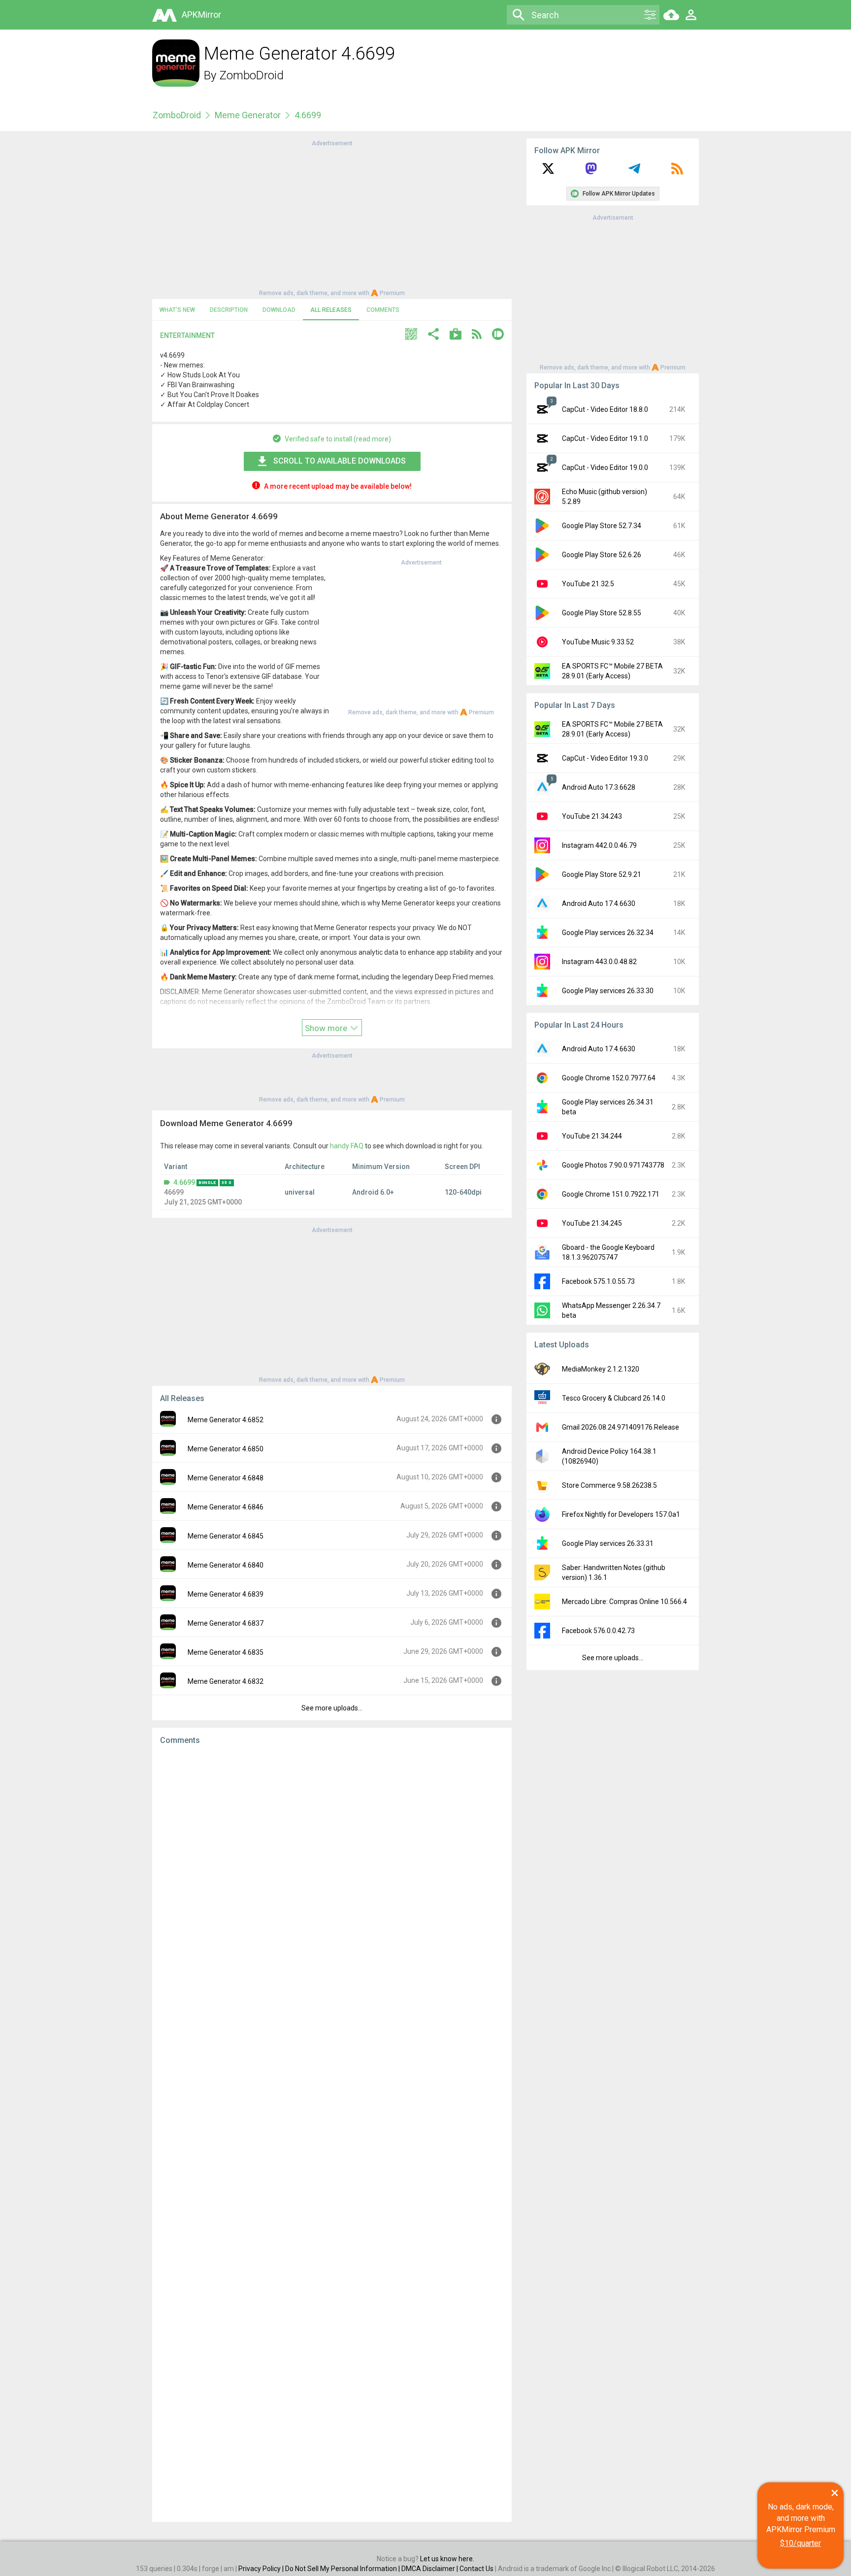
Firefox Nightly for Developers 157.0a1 (621, 1514)
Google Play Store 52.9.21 (602, 874)
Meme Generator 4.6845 (226, 1536)
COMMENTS (383, 310)
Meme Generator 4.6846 (226, 1507)
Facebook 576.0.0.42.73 (598, 1631)
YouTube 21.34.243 (592, 816)
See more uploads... (332, 1708)
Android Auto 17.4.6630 (599, 903)
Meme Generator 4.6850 (226, 1449)
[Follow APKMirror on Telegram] (634, 172)
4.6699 (184, 1182)
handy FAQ (347, 1146)
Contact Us (476, 2569)
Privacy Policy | (262, 2569)
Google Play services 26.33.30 (608, 991)
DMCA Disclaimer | (430, 2569)
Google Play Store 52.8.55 (602, 613)
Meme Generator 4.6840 (226, 1565)
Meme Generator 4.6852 (226, 1420)
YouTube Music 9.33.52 (598, 642)
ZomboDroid (251, 75)
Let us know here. (447, 2559)
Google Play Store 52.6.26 (602, 555)
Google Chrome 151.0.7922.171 (611, 1194)
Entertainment (187, 335)
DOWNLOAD (279, 310)
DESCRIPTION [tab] (229, 310)
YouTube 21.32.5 (588, 584)
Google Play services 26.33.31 (608, 1543)
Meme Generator (248, 115)
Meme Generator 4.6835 (226, 1652)
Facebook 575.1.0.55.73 (598, 1281)
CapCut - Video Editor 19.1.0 (605, 438)
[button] (411, 335)
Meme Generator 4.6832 (226, 1681)
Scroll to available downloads (340, 461)
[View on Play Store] (456, 335)
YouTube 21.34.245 (592, 1223)
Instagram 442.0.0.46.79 (599, 845)
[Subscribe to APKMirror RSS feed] (677, 172)
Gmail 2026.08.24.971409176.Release (621, 1427)
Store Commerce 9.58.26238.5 (609, 1485)
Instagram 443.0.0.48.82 (599, 962)
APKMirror (201, 15)
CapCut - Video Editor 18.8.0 (605, 409)
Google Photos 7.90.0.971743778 (613, 1165)
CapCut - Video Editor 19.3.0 (605, 758)
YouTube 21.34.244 (592, 1136)
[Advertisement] (332, 217)
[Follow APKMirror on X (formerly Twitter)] (548, 172)
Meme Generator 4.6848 (226, 1478)
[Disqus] (332, 2134)
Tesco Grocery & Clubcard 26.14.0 (614, 1398)
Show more (327, 1028)
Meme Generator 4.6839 (226, 1594)
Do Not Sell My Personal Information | (343, 2569)
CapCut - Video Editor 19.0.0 (605, 468)
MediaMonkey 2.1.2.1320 (601, 1369)
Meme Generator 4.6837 (226, 1623)
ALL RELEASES (331, 310)
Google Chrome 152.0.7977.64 (609, 1078)
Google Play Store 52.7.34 (602, 526)
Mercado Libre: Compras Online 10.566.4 (624, 1602)
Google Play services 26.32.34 (608, 933)
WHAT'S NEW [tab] (177, 310)
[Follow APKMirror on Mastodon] (591, 172)
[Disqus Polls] (332, 1877)
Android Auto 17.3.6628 (599, 787)
